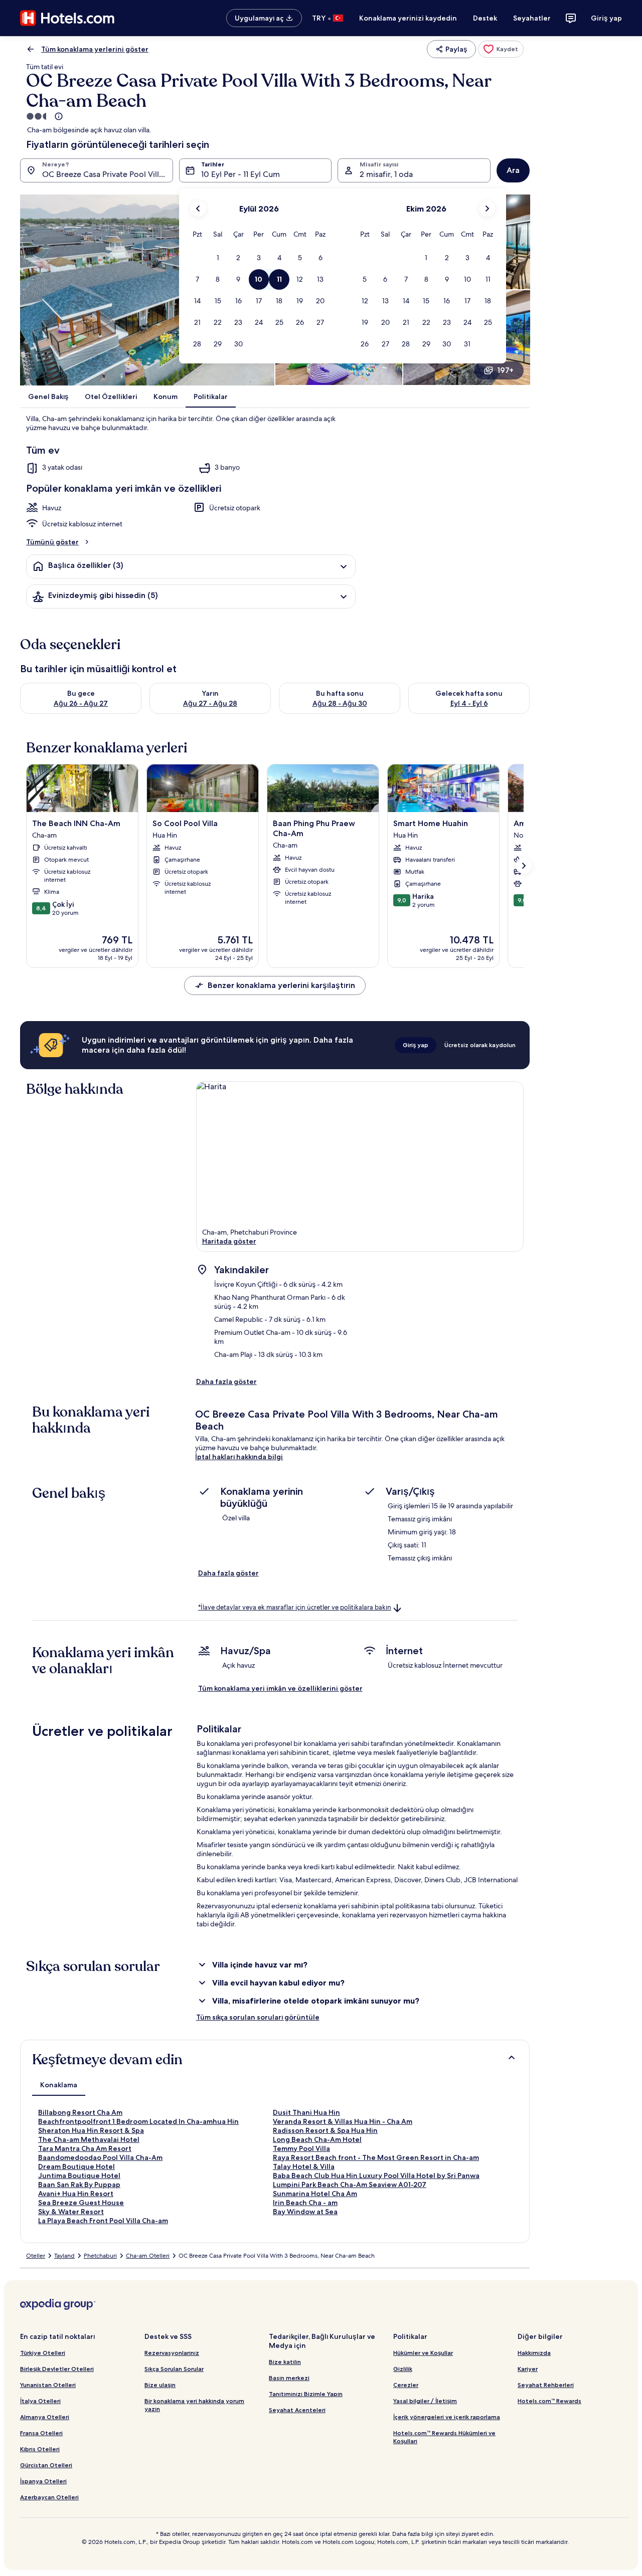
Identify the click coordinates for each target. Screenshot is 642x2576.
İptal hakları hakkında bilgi (239, 1457)
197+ (505, 370)
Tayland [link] (64, 2256)
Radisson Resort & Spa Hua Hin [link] (325, 2130)
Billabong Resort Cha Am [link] (80, 2112)
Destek (485, 18)
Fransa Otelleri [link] (41, 2433)
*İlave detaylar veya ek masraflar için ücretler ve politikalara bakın (295, 1607)
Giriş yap (606, 18)
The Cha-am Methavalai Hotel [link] (89, 2139)
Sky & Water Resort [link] (71, 2212)
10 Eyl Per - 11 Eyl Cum (240, 174)
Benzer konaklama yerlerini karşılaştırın (281, 985)
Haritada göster (229, 1241)
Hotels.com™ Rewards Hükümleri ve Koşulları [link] (444, 2437)
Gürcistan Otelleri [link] (46, 2465)
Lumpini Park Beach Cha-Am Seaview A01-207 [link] (350, 2185)
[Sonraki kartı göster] (524, 866)
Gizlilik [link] (403, 2369)
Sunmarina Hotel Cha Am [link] (315, 2194)
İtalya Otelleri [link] (40, 2401)
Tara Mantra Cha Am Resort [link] (85, 2148)
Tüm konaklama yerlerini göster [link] (95, 49)
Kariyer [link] (528, 2369)
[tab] (59, 2085)
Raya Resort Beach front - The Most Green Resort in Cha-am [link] (376, 2157)
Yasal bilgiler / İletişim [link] (425, 2401)
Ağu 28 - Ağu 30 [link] (340, 703)
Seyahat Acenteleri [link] (297, 2410)
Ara (513, 170)
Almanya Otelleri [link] (45, 2417)
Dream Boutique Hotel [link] (76, 2166)
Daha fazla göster (226, 1381)
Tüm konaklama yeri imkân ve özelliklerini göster (280, 1688)
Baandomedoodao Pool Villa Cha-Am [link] (100, 2157)
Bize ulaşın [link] (160, 2385)
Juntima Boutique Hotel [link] (79, 2175)
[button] (218, 258)
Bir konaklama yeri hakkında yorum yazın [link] (194, 2405)
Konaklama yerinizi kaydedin (408, 18)
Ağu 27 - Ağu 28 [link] (210, 703)
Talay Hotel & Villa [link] (304, 2166)
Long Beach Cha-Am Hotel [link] (317, 2139)
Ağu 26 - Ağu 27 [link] (81, 703)
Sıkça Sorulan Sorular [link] (174, 2369)
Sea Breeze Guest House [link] (81, 2203)
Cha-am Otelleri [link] (148, 2256)
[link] (501, 49)
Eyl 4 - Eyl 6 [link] (469, 703)
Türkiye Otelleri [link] (43, 2353)
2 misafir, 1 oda (386, 174)
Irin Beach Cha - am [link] (305, 2203)
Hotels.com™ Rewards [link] (549, 2401)
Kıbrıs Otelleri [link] (40, 2449)
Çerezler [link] (406, 2385)
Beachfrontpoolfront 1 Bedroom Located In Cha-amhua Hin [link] (138, 2121)
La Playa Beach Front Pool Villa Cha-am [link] (103, 2221)
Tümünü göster (52, 542)
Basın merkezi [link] (289, 2378)
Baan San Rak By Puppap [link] (79, 2185)
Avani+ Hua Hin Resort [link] (76, 2194)
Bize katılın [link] (285, 2362)
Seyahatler (532, 18)
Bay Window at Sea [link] (305, 2212)
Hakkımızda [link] (534, 2353)
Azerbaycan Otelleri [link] (49, 2497)
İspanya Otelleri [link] (43, 2481)
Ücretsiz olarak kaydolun (480, 1045)
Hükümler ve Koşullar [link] (423, 2353)
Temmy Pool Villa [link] (301, 2148)
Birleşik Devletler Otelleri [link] (57, 2369)
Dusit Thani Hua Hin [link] (306, 2112)
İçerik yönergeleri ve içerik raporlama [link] (447, 2417)
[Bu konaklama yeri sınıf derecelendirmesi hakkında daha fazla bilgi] (58, 116)
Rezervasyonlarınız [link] (172, 2353)
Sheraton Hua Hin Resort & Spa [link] (91, 2130)
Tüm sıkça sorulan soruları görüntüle (258, 2017)
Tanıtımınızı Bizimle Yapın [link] (306, 2394)
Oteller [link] (36, 2256)
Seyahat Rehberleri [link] (546, 2385)
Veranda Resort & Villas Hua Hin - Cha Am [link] (343, 2121)
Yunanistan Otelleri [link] (48, 2385)
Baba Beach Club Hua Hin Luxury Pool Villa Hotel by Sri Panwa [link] (376, 2175)
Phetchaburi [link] (100, 2256)
